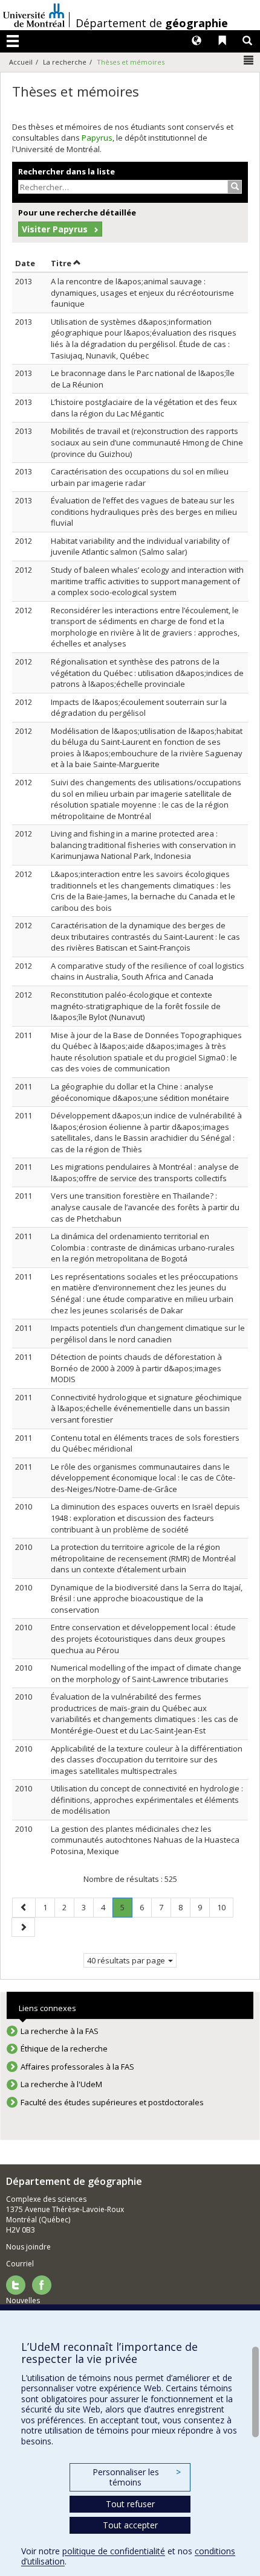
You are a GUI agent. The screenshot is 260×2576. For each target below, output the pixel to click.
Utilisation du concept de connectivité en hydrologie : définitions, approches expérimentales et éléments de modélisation (147, 1800)
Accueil (21, 62)
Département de (152, 23)
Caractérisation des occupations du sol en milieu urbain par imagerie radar (140, 477)
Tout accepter (130, 2525)
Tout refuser (130, 2504)
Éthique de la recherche (64, 2048)
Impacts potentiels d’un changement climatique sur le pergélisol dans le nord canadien (148, 1334)
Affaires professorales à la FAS (77, 2067)
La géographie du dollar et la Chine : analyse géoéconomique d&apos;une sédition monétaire (140, 1092)
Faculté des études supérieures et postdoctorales (112, 2102)
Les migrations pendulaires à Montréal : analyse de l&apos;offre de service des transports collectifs (145, 1172)
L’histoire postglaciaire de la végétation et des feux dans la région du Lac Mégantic (144, 408)
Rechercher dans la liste (67, 171)
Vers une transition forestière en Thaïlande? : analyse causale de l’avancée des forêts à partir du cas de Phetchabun (145, 1207)
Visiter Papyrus (55, 229)
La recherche (65, 62)
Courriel (20, 2264)
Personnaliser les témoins (137, 2477)
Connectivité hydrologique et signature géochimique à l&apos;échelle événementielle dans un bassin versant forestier (146, 1408)
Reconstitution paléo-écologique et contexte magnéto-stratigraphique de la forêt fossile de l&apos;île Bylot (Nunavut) (136, 1006)
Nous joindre (28, 2247)
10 (225, 1907)
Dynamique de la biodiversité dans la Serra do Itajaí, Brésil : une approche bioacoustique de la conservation (147, 1599)
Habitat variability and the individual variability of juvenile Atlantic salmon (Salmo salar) (140, 547)
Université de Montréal (34, 15)
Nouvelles (23, 2300)
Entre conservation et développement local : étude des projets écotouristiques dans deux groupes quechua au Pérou (143, 1638)
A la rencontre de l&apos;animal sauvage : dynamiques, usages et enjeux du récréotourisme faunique (142, 292)
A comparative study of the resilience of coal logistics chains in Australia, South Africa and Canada (148, 971)
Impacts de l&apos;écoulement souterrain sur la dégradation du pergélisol (139, 708)
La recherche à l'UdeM (61, 2084)
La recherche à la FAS (60, 2031)
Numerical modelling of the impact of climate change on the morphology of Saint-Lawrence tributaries (146, 1673)
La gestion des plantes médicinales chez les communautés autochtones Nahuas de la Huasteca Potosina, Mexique (145, 1840)
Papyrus (97, 138)
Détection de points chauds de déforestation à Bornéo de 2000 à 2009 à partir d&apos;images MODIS (136, 1368)
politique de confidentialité (114, 2551)
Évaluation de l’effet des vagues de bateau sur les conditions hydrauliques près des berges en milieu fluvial (144, 512)
